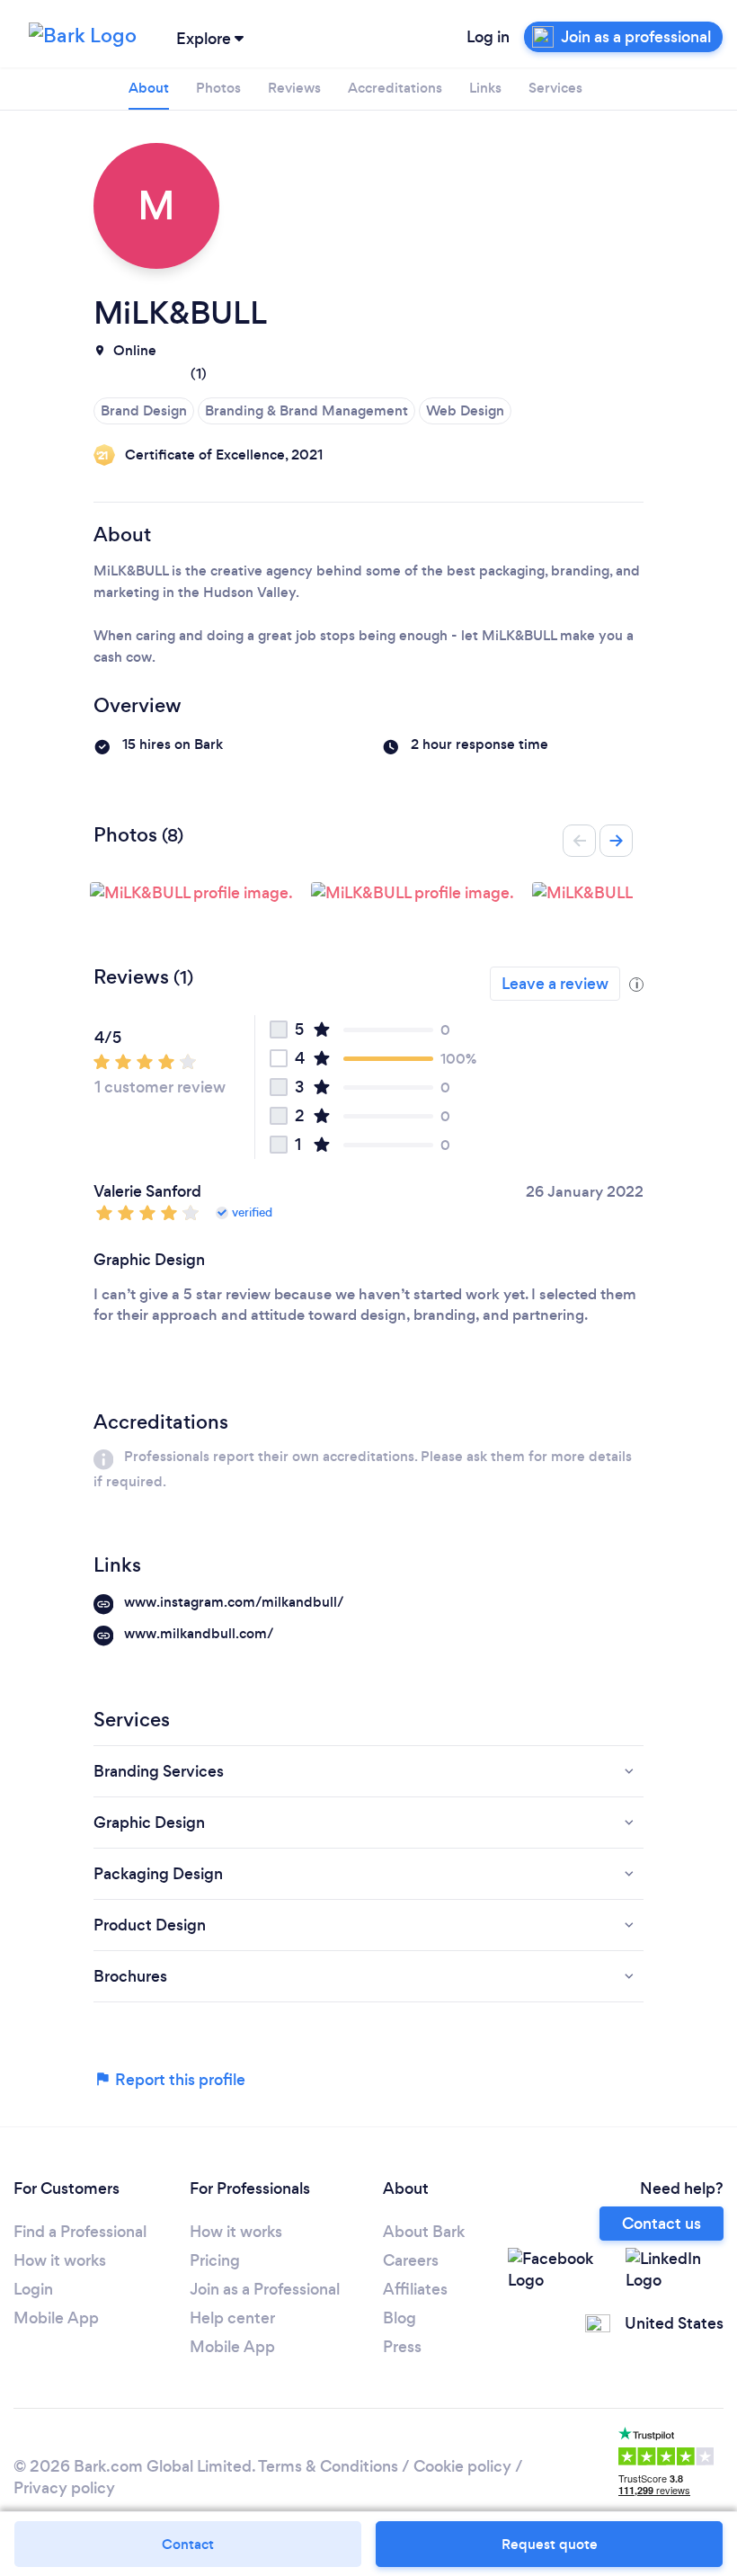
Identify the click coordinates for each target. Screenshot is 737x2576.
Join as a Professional (265, 2289)
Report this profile (178, 2080)
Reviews (294, 88)
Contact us (662, 2224)
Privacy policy (64, 2488)
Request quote (550, 2544)
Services (555, 88)
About (149, 88)
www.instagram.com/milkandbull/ (234, 1602)
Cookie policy (462, 2466)
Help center (232, 2318)
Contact (188, 2544)
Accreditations (395, 88)
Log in (488, 37)
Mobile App (56, 2318)
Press (402, 2347)
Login (33, 2289)
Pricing (215, 2260)
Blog (400, 2318)
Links (485, 88)
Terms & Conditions (328, 2466)
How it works (60, 2260)
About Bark (424, 2232)
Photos (218, 88)
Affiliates (415, 2289)
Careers (411, 2260)
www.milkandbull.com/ (199, 1633)
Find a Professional (80, 2232)
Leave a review (555, 984)
